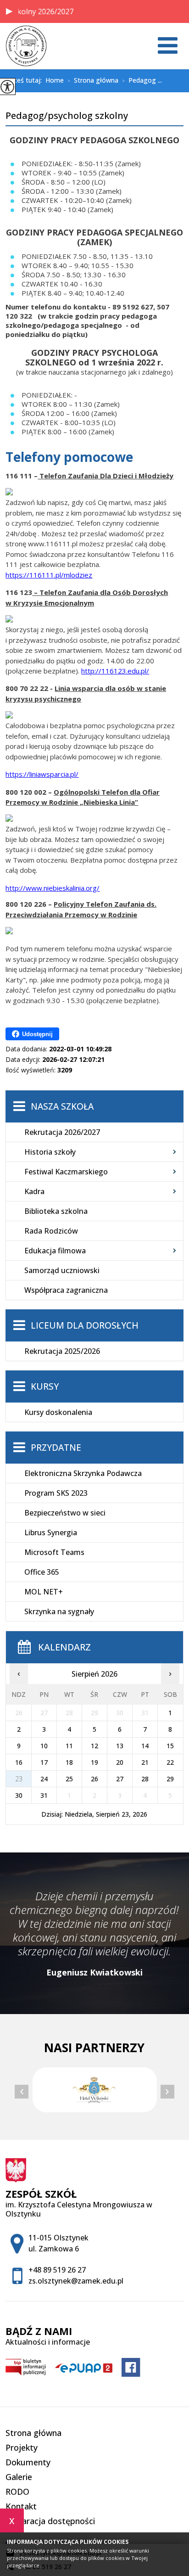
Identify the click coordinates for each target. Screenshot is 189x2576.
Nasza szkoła (62, 1106)
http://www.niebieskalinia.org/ (53, 888)
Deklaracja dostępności (50, 2521)
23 (19, 1779)
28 (145, 1779)
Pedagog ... (142, 81)
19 (94, 1762)
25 (69, 1779)
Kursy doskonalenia (58, 1412)
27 (120, 1779)
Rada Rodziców (51, 1231)
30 (19, 1795)
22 (170, 1762)
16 (19, 1762)
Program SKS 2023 (56, 1493)
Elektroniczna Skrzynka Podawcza (83, 1473)
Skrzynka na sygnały (59, 1611)
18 (69, 1762)
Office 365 (42, 1572)
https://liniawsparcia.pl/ (42, 774)
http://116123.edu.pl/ (115, 671)
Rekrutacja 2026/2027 (62, 1132)
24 (44, 1779)
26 (94, 1779)
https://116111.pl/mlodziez (49, 575)
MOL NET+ (44, 1592)
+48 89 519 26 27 (57, 2270)
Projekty (22, 2447)
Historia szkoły (50, 1152)
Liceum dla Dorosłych (85, 1325)
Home (55, 80)
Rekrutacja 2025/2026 (62, 1351)
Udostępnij (37, 1034)
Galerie (19, 2477)
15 (170, 1746)
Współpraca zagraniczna (66, 1290)
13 (120, 1746)
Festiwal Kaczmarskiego (66, 1172)
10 (44, 1746)
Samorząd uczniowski (62, 1270)
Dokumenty (28, 2462)
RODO (17, 2492)
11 (69, 1746)
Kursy (45, 1386)
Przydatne (56, 1448)
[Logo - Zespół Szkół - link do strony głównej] (26, 46)
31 (44, 1795)
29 (170, 1779)
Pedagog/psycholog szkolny (67, 116)
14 (145, 1746)
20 (120, 1762)
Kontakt (21, 2506)
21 (145, 1762)
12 (94, 1746)
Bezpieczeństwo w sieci (65, 1513)
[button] (9, 11)
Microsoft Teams (54, 1552)
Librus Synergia (51, 1532)
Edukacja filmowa (55, 1251)
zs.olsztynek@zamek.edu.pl (76, 2281)
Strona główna (93, 81)
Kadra (34, 1191)
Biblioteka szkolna (56, 1211)
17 (44, 1762)
